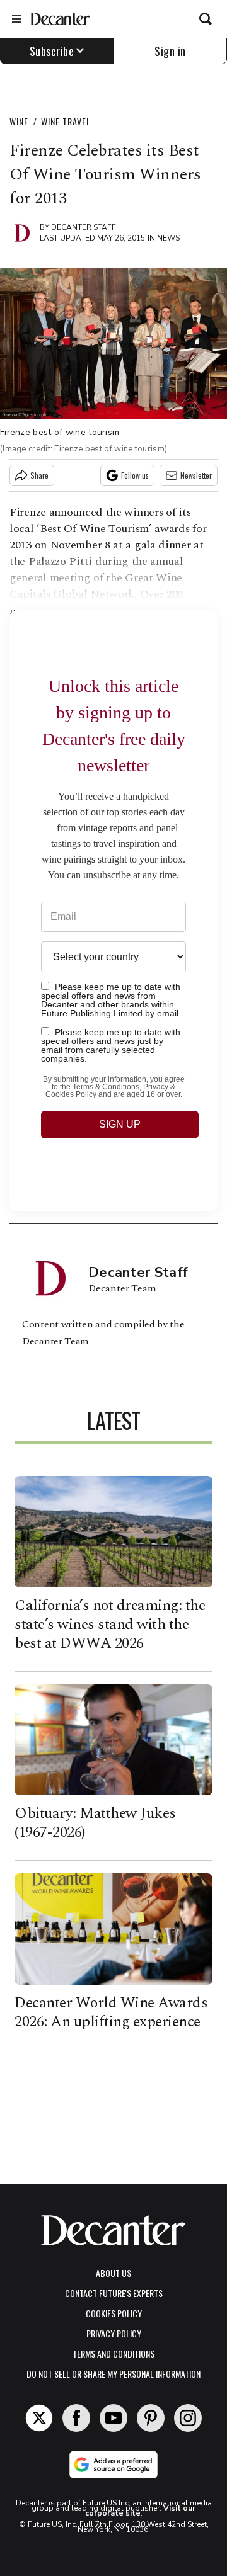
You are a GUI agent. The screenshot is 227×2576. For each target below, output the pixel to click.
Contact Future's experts (114, 2293)
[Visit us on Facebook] (76, 2418)
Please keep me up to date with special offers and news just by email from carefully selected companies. (111, 1045)
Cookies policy (114, 2313)
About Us (113, 2273)
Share (39, 475)
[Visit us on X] (39, 2418)
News (168, 238)
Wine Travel (66, 121)
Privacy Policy (114, 2333)
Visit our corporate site (141, 2511)
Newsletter (196, 475)
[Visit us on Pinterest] (151, 2418)
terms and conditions (113, 2353)
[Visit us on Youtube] (113, 2418)
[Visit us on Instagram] (188, 2418)
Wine (19, 121)
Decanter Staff (84, 227)
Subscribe (52, 51)
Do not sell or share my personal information (113, 2374)
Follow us (135, 475)
